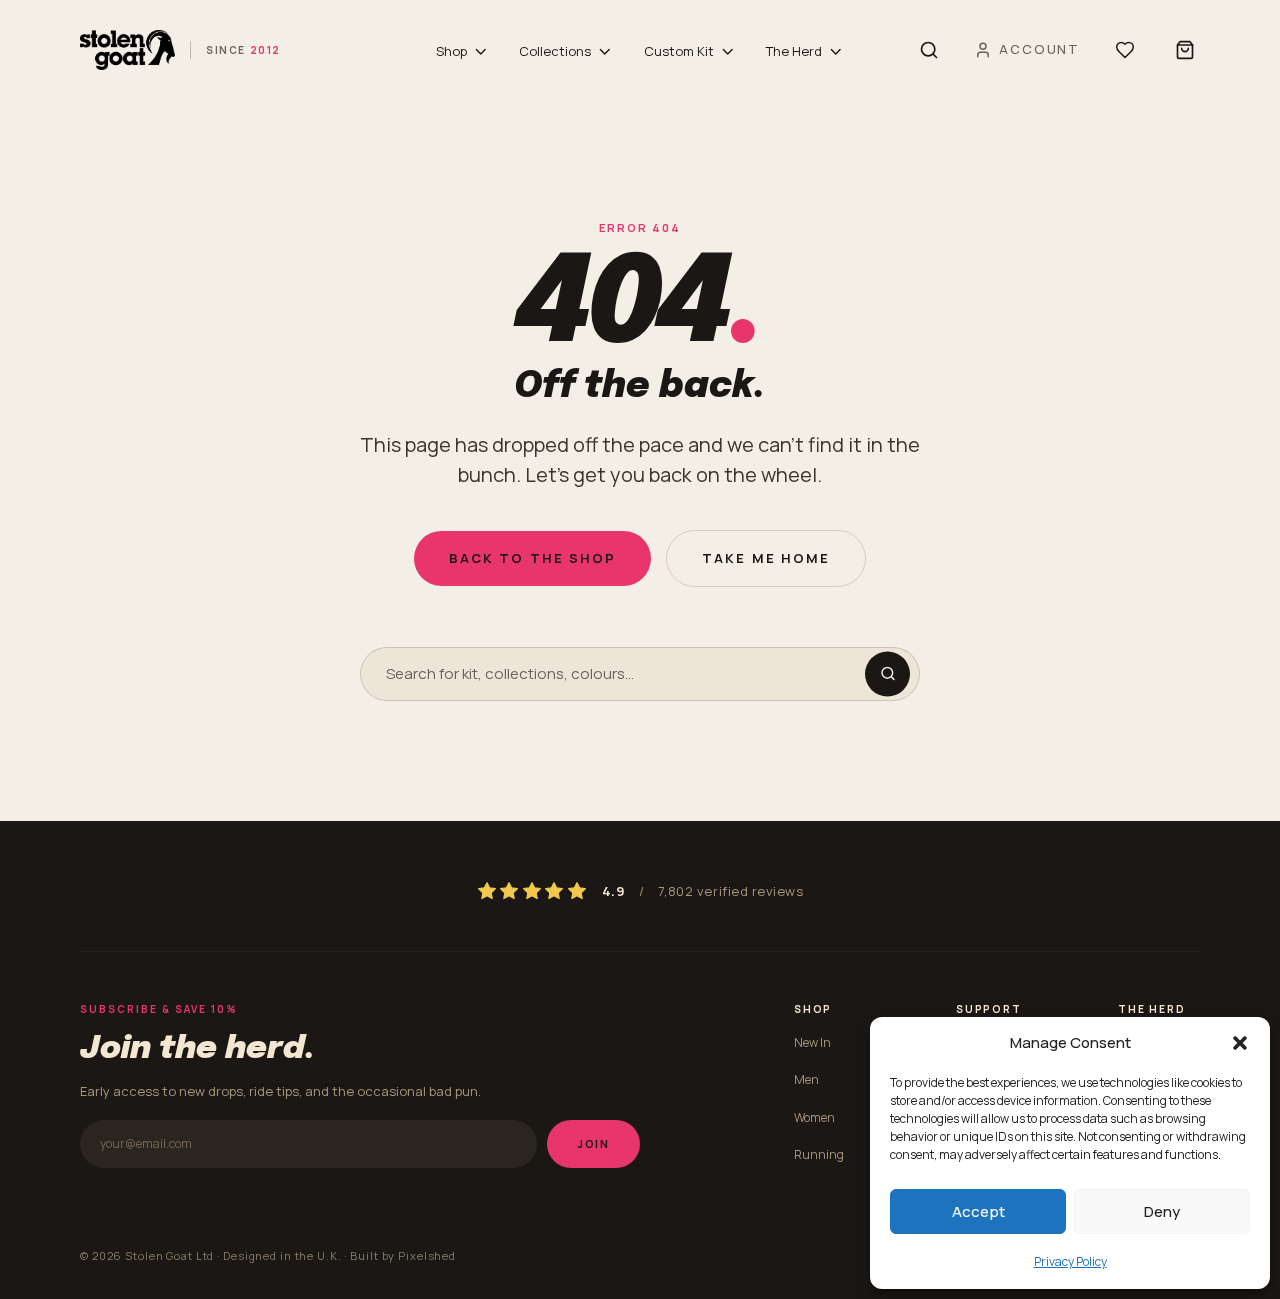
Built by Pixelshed (403, 1255)
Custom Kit (679, 51)
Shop (451, 51)
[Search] (929, 50)
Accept (978, 1211)
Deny (1162, 1211)
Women (814, 1117)
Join (593, 1143)
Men (806, 1079)
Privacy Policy (1070, 1261)
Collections (555, 51)
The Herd (794, 51)
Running (819, 1154)
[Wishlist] (1125, 50)
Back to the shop (532, 558)
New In (812, 1042)
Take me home (766, 558)
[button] (1240, 1043)
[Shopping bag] (1185, 50)
